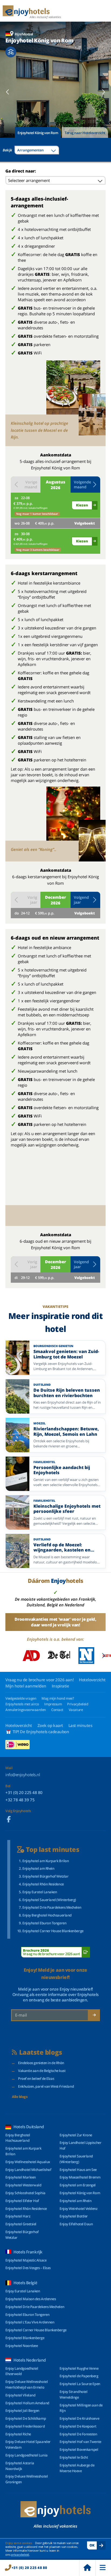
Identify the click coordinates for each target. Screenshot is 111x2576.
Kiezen (82, 505)
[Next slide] (103, 92)
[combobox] (37, 150)
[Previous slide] (8, 92)
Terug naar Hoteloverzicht (85, 133)
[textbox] (37, 150)
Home (87, 2568)
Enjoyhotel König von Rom (38, 133)
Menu (103, 2568)
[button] (85, 485)
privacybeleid (20, 2555)
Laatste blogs (41, 2052)
